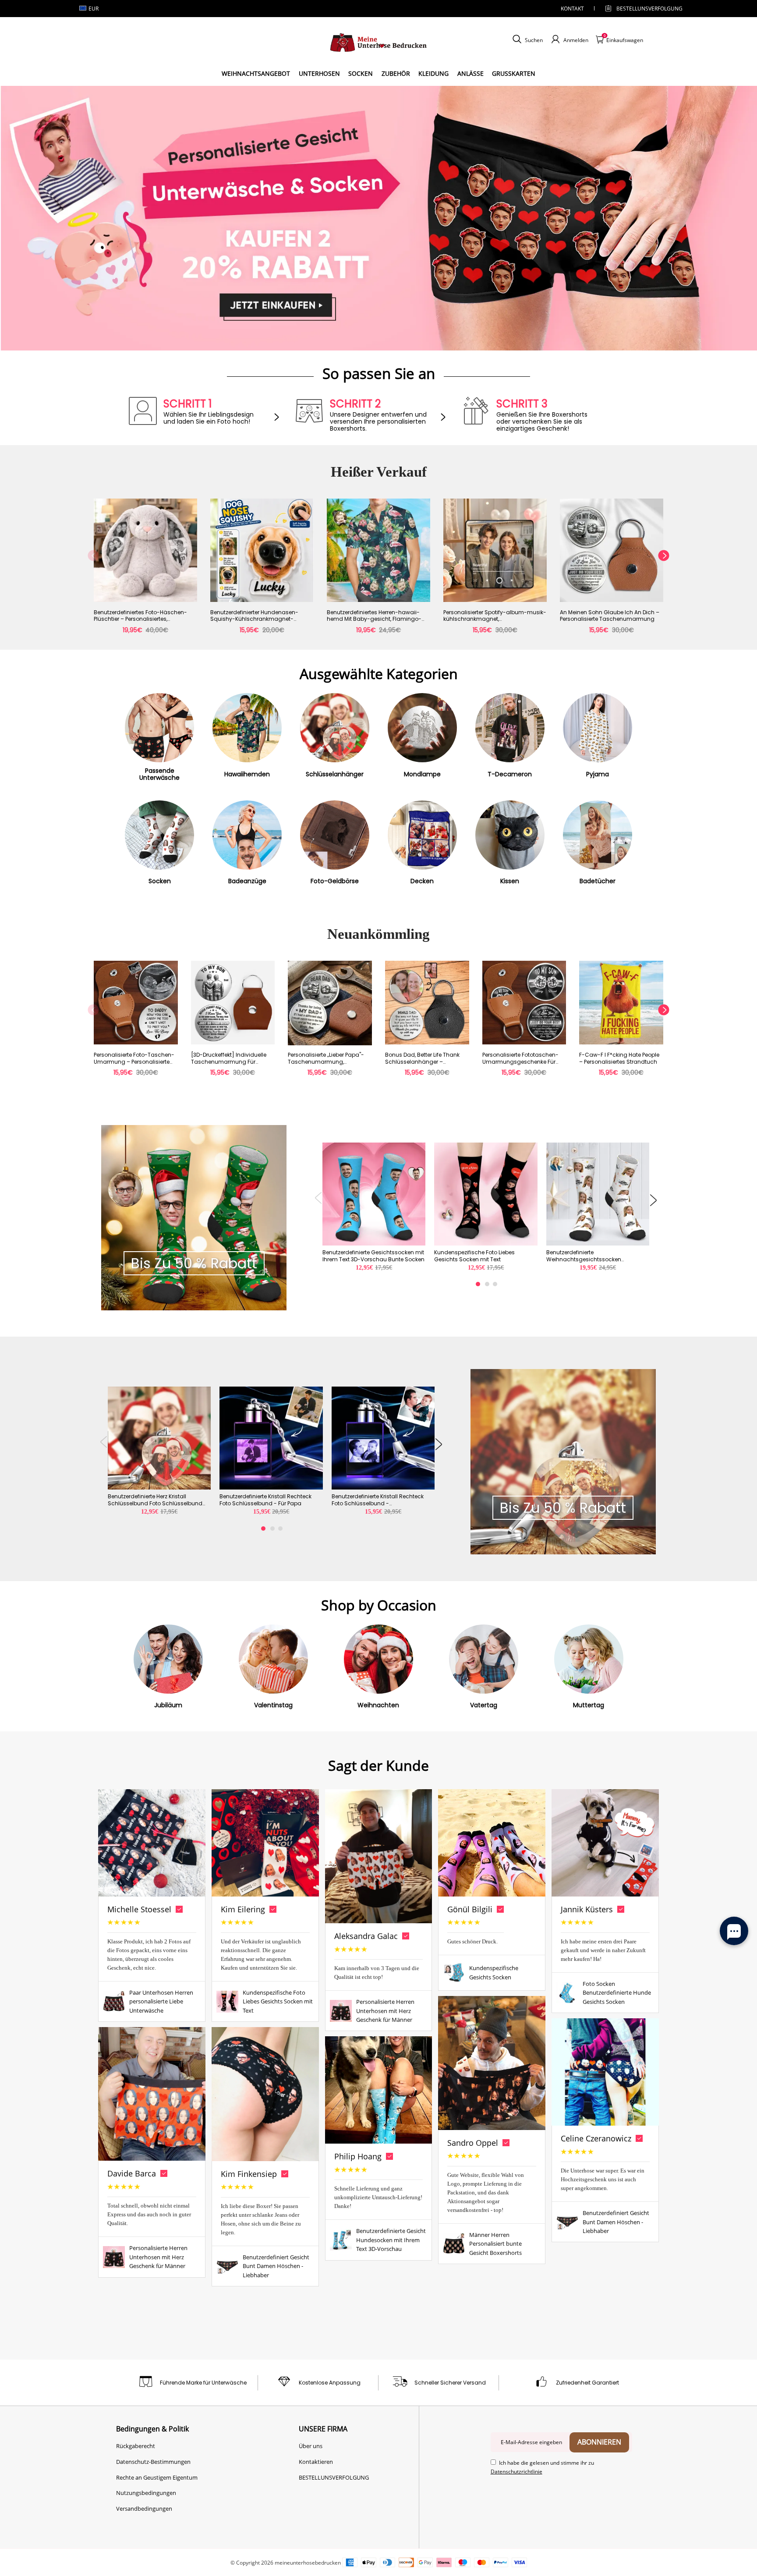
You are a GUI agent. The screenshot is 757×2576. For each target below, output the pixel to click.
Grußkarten (514, 73)
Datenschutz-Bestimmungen (153, 2462)
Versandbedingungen (144, 2509)
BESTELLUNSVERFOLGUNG (642, 9)
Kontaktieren (316, 2462)
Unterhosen (319, 73)
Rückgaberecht (136, 2446)
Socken (361, 73)
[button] (93, 571)
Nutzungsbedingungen (146, 2493)
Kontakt (572, 9)
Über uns (311, 2446)
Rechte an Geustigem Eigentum (157, 2477)
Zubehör (396, 73)
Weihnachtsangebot (256, 73)
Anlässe (470, 73)
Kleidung (433, 73)
